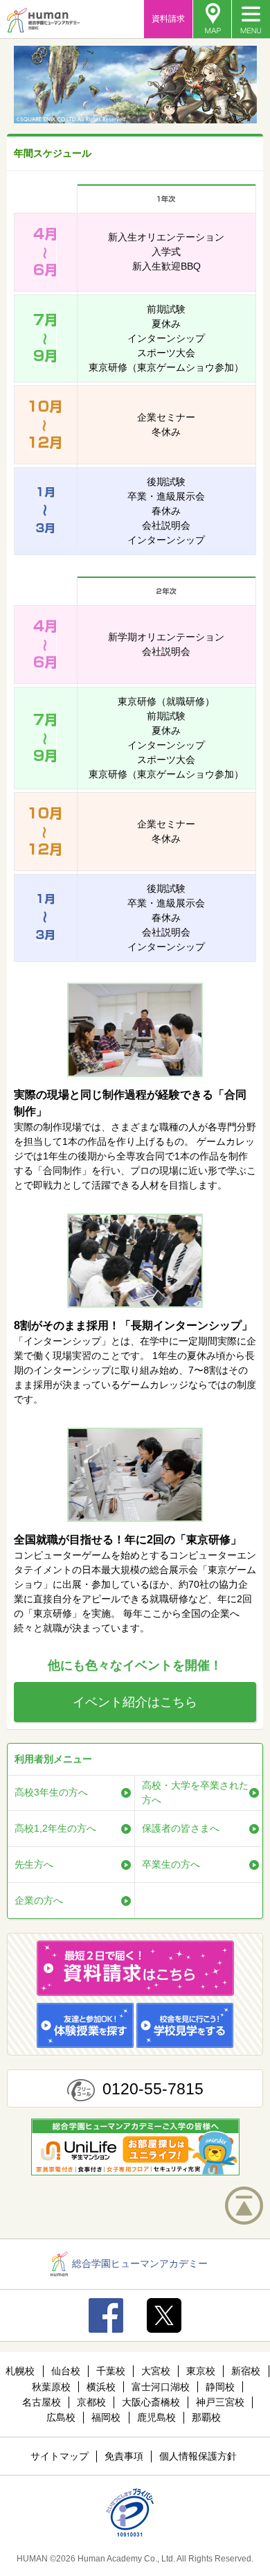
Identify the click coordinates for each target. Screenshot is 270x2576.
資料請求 (168, 19)
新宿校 (246, 2371)
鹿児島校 (156, 2417)
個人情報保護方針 (198, 2456)
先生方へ (34, 1864)
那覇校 (206, 2417)
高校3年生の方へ (51, 1792)
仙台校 (66, 2371)
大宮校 (156, 2371)
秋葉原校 (51, 2387)
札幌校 (20, 2371)
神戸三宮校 (220, 2402)
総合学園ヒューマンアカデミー (140, 2263)
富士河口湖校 (161, 2387)
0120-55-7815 (153, 2089)
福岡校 (106, 2417)
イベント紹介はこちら (135, 1702)
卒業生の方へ (171, 1864)
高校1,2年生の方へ (55, 1828)
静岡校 (220, 2387)
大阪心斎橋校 (151, 2402)
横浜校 (101, 2387)
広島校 (61, 2417)
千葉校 (111, 2371)
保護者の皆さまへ (181, 1828)
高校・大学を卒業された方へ (195, 1793)
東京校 (201, 2371)
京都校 (91, 2402)
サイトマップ (60, 2456)
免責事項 (124, 2456)
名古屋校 (42, 2402)
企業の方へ (39, 1900)
